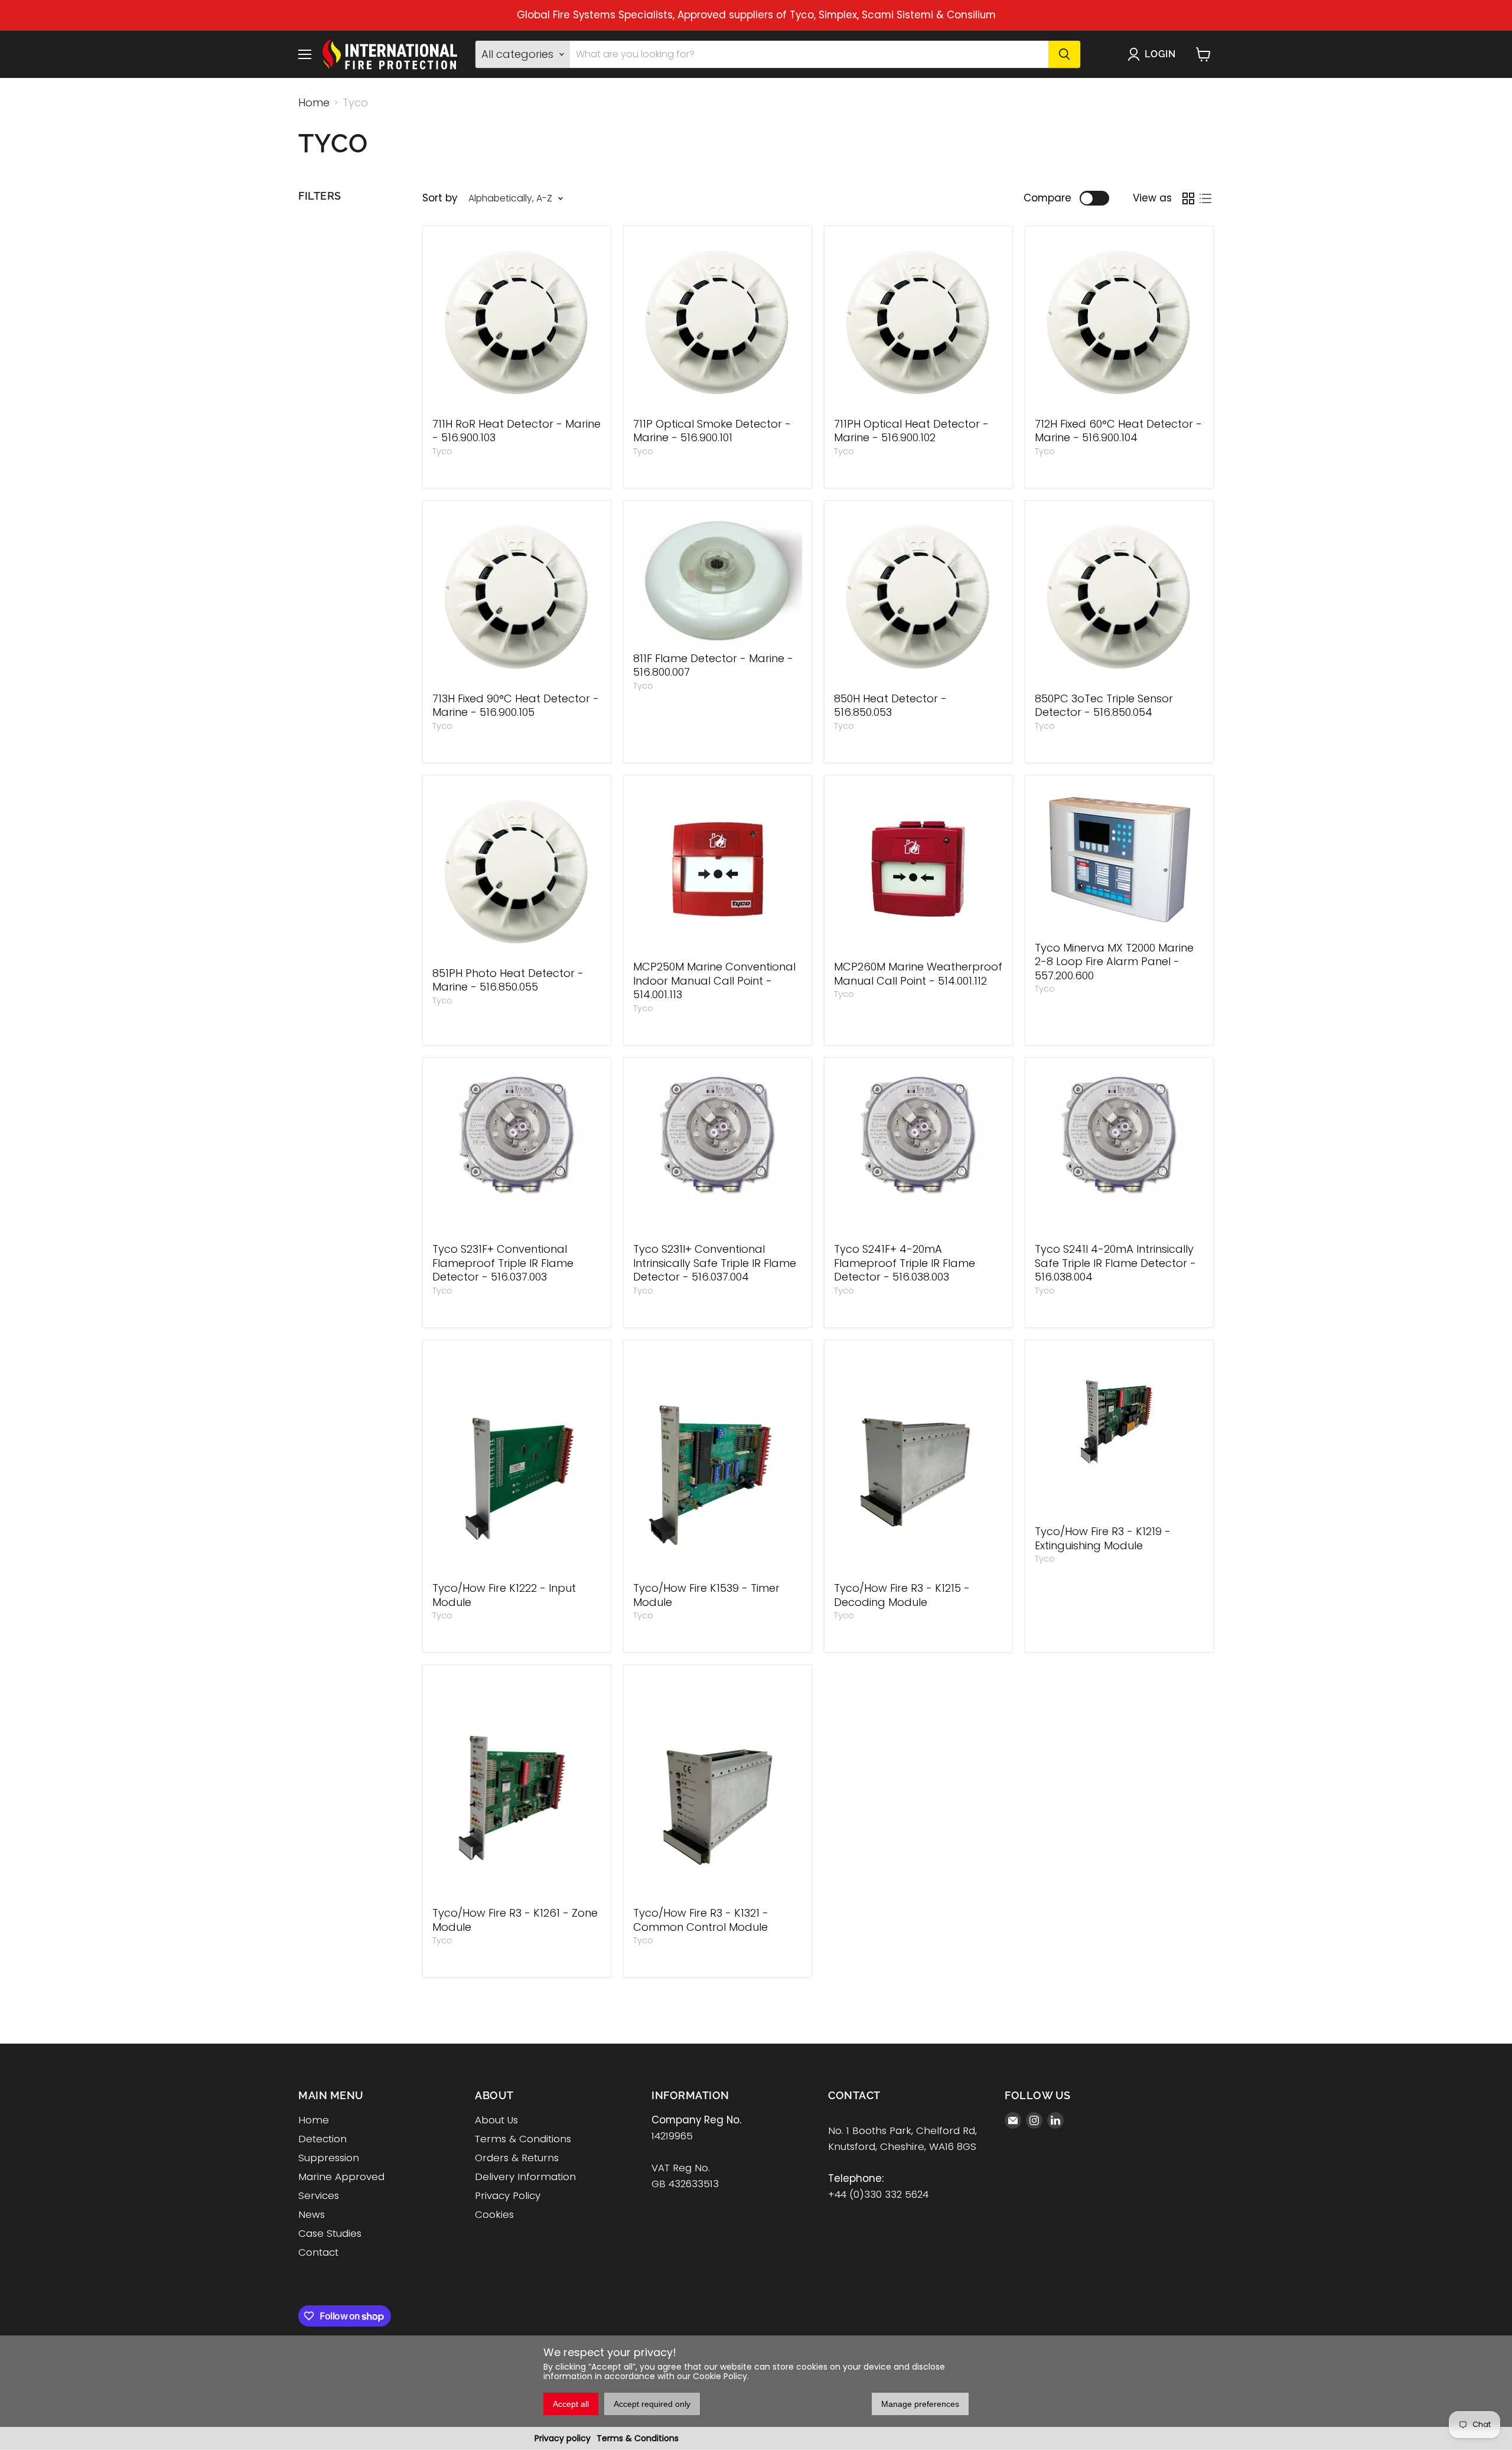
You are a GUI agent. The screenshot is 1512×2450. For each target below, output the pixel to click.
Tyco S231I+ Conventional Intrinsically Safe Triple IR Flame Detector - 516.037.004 (715, 1263)
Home (314, 103)
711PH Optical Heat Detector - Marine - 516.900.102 (911, 431)
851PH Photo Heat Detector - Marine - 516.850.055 (508, 980)
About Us (496, 2120)
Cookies (494, 2214)
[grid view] (1188, 198)
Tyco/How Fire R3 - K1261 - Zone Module (515, 1920)
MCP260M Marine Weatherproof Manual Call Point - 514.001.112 (918, 974)
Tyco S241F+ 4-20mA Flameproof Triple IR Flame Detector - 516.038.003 (905, 1263)
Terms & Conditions (638, 2438)
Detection (322, 2139)
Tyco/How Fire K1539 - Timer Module (706, 1595)
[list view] (1205, 198)
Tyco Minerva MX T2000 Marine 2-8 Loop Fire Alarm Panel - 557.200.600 (1114, 962)
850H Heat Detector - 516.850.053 (890, 706)
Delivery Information (525, 2177)
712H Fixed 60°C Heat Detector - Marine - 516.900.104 (1118, 431)
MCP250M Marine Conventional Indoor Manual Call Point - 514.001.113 (714, 980)
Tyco (442, 451)
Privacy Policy (508, 2195)
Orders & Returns (517, 2158)
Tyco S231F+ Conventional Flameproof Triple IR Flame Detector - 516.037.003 (503, 1263)
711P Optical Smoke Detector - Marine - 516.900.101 (712, 431)
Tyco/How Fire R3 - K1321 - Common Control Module (701, 1920)
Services (319, 2195)
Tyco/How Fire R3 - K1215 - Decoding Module (902, 1595)
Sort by (440, 198)
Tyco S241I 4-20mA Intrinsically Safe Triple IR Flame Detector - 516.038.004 (1115, 1263)
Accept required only (652, 2404)
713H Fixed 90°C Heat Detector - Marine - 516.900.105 (516, 706)
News (312, 2214)
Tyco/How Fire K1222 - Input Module (504, 1595)
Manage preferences (920, 2404)
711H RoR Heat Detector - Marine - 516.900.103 (517, 431)
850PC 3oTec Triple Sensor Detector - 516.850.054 (1104, 706)
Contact (318, 2252)
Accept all (571, 2404)
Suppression (329, 2158)
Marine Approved (341, 2177)
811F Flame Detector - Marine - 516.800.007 (713, 665)
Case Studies (330, 2233)
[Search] (1064, 54)
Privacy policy (563, 2438)
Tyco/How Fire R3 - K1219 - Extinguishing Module (1103, 1538)
